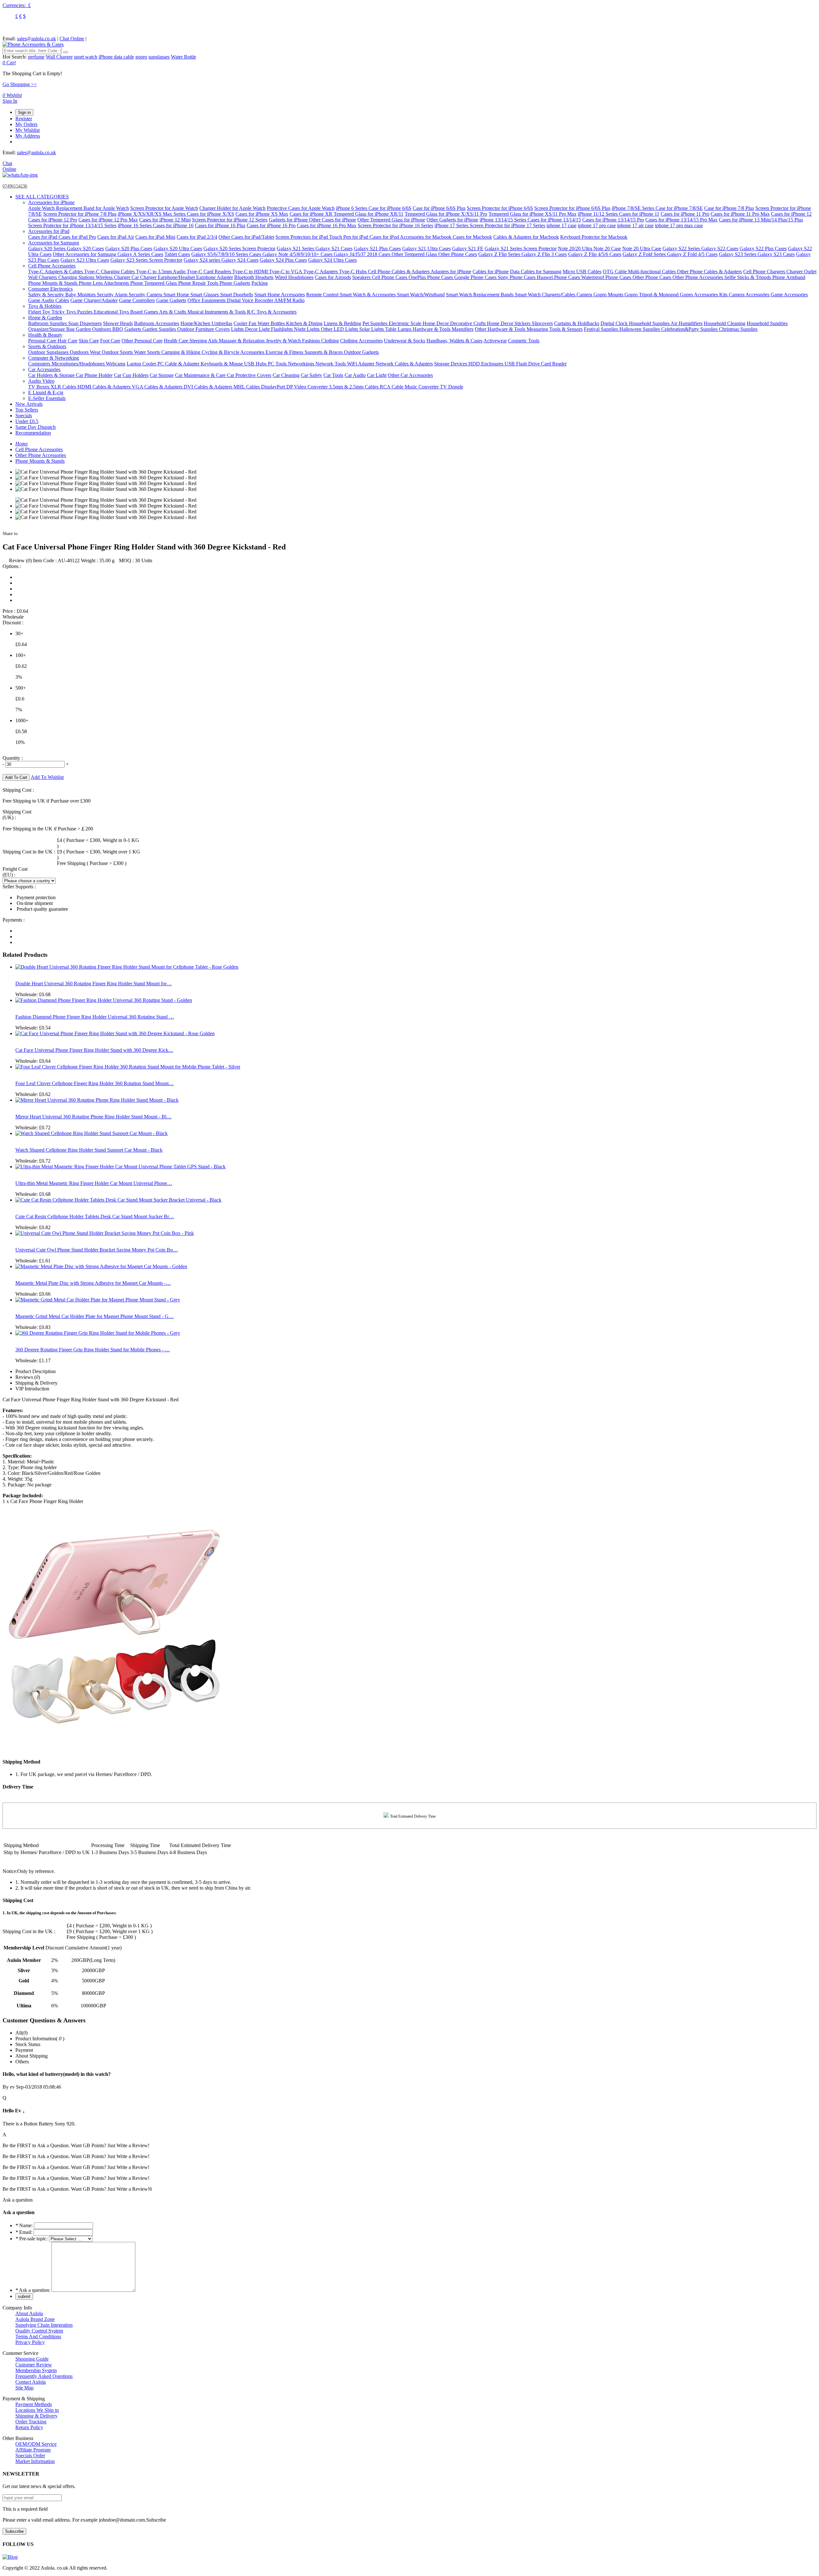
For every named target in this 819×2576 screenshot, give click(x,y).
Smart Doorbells (237, 295)
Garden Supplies (160, 329)
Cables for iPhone (491, 272)
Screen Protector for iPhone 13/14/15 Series (72, 225)
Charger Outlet (801, 272)
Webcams (116, 364)
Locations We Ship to (37, 2410)
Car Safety (311, 375)
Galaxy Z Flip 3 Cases (544, 254)
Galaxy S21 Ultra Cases (426, 248)
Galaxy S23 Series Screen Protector (146, 260)
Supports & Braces (324, 352)
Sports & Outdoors (47, 346)
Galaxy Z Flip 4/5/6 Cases (595, 254)
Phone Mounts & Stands (53, 283)
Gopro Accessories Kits (704, 295)
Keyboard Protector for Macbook (594, 237)
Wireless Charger (114, 277)
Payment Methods (34, 2404)
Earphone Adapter (215, 277)
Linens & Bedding (342, 323)
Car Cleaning (286, 375)
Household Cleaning (725, 323)
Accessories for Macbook (426, 237)
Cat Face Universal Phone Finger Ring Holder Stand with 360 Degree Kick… (94, 1050)
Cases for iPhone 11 (639, 214)
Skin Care (89, 341)
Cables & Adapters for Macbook (526, 237)
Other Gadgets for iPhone (452, 220)
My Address (28, 136)
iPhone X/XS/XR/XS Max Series (152, 214)
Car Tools (333, 375)
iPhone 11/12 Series (598, 214)
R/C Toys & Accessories (272, 312)
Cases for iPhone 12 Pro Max (108, 220)
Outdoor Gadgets (361, 352)
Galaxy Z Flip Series (500, 254)
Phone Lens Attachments (104, 283)
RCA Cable (392, 387)
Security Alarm (113, 295)
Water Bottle (183, 57)
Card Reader (554, 364)
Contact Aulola (31, 2382)
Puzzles (85, 312)
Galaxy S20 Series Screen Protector (239, 248)
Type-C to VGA (286, 272)
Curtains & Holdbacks (577, 323)
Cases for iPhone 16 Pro (271, 225)
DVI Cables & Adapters (209, 387)
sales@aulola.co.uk (36, 39)
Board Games (145, 312)
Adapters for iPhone (451, 272)
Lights (238, 329)
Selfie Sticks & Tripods (748, 277)
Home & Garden (45, 318)
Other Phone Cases (458, 254)
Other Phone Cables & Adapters (709, 272)
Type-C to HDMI (251, 272)
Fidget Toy (40, 312)
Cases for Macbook (472, 237)
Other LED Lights (340, 329)
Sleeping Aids (204, 341)
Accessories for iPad (49, 231)
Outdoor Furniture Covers (203, 329)
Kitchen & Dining (304, 323)
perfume (36, 57)
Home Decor (436, 323)
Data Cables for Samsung (536, 272)
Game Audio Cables (49, 300)
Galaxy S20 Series (48, 248)
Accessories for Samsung (54, 243)
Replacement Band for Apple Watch (92, 208)
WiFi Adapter (361, 364)
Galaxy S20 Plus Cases (129, 248)
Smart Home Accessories (280, 295)
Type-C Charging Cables (110, 272)
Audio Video (41, 381)
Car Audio (355, 375)
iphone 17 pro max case (679, 225)
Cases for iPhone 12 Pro (53, 220)
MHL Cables (247, 387)
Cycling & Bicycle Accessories (234, 352)
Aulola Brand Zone (35, 2319)
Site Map (24, 2388)
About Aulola (29, 2313)
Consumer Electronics (50, 289)
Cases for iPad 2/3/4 (197, 237)
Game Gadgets (171, 300)
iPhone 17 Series (452, 225)
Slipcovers (542, 323)
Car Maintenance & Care (201, 375)
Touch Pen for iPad (349, 237)
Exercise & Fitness (285, 352)
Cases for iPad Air (116, 237)
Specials (24, 416)
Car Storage (162, 375)
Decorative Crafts (469, 323)
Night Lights (307, 329)
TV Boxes (39, 387)
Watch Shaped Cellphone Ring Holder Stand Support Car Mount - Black (89, 1150)
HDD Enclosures (486, 364)
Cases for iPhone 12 (791, 214)
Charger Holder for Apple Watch (232, 208)
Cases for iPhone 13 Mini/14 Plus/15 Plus (761, 220)
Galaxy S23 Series (738, 254)
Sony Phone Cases (517, 277)
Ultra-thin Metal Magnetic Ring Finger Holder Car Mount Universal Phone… (94, 1183)
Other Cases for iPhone (333, 220)
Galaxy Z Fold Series (645, 254)
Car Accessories (44, 369)
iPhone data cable (116, 57)
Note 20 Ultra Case (642, 248)
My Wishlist (28, 130)
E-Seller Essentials (47, 398)
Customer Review (34, 2365)
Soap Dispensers (85, 323)
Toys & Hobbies (45, 306)
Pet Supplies (376, 323)
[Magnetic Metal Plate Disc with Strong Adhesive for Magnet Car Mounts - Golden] (101, 1266)
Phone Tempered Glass (154, 283)
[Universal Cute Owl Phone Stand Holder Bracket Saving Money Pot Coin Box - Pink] (105, 1233)
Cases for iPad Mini (155, 237)
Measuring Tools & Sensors (555, 329)
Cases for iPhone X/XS (211, 214)
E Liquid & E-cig (46, 392)
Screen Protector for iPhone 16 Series (395, 225)
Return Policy (29, 2427)
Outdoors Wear (86, 352)
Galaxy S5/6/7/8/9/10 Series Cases (227, 254)
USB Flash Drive (523, 364)
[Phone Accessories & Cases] (33, 44)
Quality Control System (39, 2331)
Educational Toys (112, 312)
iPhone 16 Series (135, 225)
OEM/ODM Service (36, 2444)
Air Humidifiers (687, 323)
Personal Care (43, 341)
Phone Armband (789, 277)
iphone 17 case (561, 225)
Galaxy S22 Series (682, 248)
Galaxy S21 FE (468, 248)
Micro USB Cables (582, 272)
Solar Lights (372, 329)
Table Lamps (399, 329)
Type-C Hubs (354, 272)
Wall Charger (59, 57)
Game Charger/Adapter (94, 300)
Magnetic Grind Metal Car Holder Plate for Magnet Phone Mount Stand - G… (95, 1316)
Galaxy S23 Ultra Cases (85, 260)
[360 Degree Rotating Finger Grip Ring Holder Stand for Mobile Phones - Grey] (98, 1333)
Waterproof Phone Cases (607, 277)
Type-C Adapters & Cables (56, 272)
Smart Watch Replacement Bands (480, 295)
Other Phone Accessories (698, 277)
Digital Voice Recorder (250, 300)
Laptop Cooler (142, 364)
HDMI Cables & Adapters (105, 387)
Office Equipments (207, 300)
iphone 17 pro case (597, 225)
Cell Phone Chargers (765, 272)
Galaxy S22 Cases (720, 248)
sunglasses (159, 57)
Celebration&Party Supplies (690, 329)
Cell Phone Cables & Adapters (399, 272)
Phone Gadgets (235, 283)
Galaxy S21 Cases (334, 248)
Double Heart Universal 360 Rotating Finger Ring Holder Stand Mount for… (94, 984)
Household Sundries (767, 323)
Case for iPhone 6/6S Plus (439, 208)
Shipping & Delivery (36, 2416)
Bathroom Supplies (48, 323)
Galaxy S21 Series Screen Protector (521, 248)
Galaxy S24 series (203, 260)
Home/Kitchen (196, 323)
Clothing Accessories (361, 341)
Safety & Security (47, 295)
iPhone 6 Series (352, 208)
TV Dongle (452, 387)
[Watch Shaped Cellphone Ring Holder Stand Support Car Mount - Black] (91, 1133)
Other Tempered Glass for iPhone (391, 220)
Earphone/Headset (177, 277)
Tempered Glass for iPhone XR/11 (369, 214)
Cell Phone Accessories (52, 266)
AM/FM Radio (289, 300)
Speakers (362, 277)
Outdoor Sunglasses (49, 352)
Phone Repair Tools (199, 283)
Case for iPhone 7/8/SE (679, 208)
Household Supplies (650, 323)
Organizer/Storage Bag (52, 329)
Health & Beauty (45, 335)
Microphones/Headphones (79, 364)
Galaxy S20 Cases (85, 248)
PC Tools (278, 364)
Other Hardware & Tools (501, 329)
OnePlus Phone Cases (431, 277)
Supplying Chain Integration (44, 2325)
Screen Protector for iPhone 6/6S (500, 208)
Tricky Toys (64, 312)
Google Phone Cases (476, 277)
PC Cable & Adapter (179, 364)
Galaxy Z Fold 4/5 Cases (692, 254)
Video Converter (311, 387)
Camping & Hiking (181, 352)
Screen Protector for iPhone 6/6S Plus (572, 208)
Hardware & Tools (432, 329)
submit (24, 2296)
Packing (260, 283)
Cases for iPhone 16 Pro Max (327, 225)
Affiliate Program (33, 2450)
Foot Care (110, 341)
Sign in (24, 112)
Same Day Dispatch (36, 427)
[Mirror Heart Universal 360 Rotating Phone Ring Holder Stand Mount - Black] (97, 1100)
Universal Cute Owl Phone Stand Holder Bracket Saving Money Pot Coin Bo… (97, 1250)
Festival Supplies (602, 329)
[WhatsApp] (20, 175)
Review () (20, 560)
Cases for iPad (43, 237)
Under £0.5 (27, 421)
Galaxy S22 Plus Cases (763, 248)
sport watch (86, 57)
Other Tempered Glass (415, 254)
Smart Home (177, 295)
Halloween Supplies (640, 329)
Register (24, 119)
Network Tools (331, 364)
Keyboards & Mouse (222, 364)
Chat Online (72, 39)
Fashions (312, 341)
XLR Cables (64, 387)
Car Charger (145, 277)
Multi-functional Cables (652, 272)
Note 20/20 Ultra (576, 248)
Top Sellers (27, 410)
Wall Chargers (43, 277)
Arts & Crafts (173, 312)
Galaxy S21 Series (296, 248)
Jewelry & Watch (284, 341)
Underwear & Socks (405, 341)
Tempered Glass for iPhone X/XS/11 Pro (446, 214)
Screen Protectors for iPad (302, 237)
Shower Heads (118, 323)
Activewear (495, 341)
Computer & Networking (54, 358)
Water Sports (148, 352)
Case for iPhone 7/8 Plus (729, 208)
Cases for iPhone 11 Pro (685, 214)
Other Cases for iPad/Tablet (246, 237)
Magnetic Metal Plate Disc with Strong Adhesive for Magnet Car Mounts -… (93, 1283)
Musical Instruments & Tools (217, 312)
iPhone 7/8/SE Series (634, 208)
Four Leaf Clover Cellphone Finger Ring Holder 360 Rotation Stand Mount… (95, 1083)
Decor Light (258, 329)
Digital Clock (615, 323)
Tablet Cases (177, 254)
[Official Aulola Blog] (10, 2557)
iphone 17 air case (635, 225)
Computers (40, 364)
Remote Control (323, 295)
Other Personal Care (142, 341)
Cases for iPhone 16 (173, 225)
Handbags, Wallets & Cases (454, 341)
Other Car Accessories (410, 375)
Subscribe (14, 2531)
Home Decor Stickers (509, 323)
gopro (141, 57)
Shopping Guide (32, 2359)
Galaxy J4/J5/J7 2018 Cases (363, 254)
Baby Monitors (81, 295)
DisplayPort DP (278, 387)
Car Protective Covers (249, 375)
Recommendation (33, 433)
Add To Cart (16, 777)
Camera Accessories (750, 295)
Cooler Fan (246, 323)
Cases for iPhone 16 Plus (220, 225)
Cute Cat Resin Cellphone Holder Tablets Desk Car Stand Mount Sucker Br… (95, 1216)
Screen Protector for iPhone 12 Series (230, 220)
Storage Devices (451, 364)
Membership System (36, 2370)
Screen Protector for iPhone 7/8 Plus (80, 214)
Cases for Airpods (333, 277)
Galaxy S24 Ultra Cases (332, 260)
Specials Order (30, 2456)
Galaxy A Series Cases (140, 254)
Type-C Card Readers (210, 272)
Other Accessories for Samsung (85, 254)
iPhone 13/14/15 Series (504, 220)
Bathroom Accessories (157, 323)
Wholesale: (33, 994)
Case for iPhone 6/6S (390, 208)
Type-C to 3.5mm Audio (161, 272)
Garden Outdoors (94, 329)
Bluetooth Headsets (254, 277)
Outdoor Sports (118, 352)
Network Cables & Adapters (404, 364)
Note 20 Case (607, 248)
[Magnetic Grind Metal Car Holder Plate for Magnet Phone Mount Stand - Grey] (98, 1300)
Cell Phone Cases (390, 277)
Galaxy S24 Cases (240, 260)
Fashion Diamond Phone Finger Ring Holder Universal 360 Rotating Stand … (95, 1017)
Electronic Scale (406, 323)
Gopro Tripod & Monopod (652, 295)
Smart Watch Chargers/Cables (546, 295)
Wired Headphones (294, 277)
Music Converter (422, 387)
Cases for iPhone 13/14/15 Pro (613, 220)
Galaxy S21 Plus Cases (377, 248)
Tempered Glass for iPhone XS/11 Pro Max (533, 214)
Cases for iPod (385, 237)
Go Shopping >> (20, 84)
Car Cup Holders (131, 375)
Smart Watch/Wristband (421, 295)
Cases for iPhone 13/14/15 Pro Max (681, 220)
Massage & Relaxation (242, 341)
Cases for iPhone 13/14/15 (554, 220)
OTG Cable (615, 272)
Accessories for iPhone (51, 202)
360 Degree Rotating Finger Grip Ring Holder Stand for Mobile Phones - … (93, 1350)
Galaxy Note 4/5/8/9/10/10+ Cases (298, 254)
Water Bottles (272, 323)
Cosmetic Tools (524, 341)
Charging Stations (77, 277)
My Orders (26, 124)
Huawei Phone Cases (559, 277)
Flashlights (282, 329)
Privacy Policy (30, 2342)
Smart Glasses (205, 295)
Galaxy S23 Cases (776, 254)
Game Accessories (789, 295)
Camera (585, 295)
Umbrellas (222, 323)
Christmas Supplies (738, 329)
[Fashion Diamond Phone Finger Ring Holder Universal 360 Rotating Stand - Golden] (104, 1000)
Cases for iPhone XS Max (262, 214)
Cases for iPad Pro (77, 237)
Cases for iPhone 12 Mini (165, 220)
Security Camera (146, 295)
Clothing (330, 341)
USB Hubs (256, 364)
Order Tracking (31, 2422)
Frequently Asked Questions (44, 2376)
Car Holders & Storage (52, 375)
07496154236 (15, 186)
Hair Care (68, 341)
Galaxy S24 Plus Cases (283, 260)
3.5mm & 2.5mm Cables (354, 387)
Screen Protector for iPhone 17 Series (507, 225)
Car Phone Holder (94, 375)
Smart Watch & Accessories (368, 295)
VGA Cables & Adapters (158, 387)
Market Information (35, 2461)
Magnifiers (463, 329)
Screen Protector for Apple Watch (164, 208)
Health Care (177, 341)
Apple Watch (42, 208)
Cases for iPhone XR (312, 214)
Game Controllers (137, 300)
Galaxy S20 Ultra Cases (178, 248)
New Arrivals (29, 404)
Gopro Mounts (609, 295)
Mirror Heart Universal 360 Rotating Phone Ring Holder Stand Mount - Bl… (93, 1117)
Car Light (377, 375)
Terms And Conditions (38, 2336)
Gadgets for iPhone (289, 220)
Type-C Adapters (321, 272)
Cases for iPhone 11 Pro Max (740, 214)
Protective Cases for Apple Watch (301, 208)
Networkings (302, 364)
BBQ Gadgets (127, 329)
